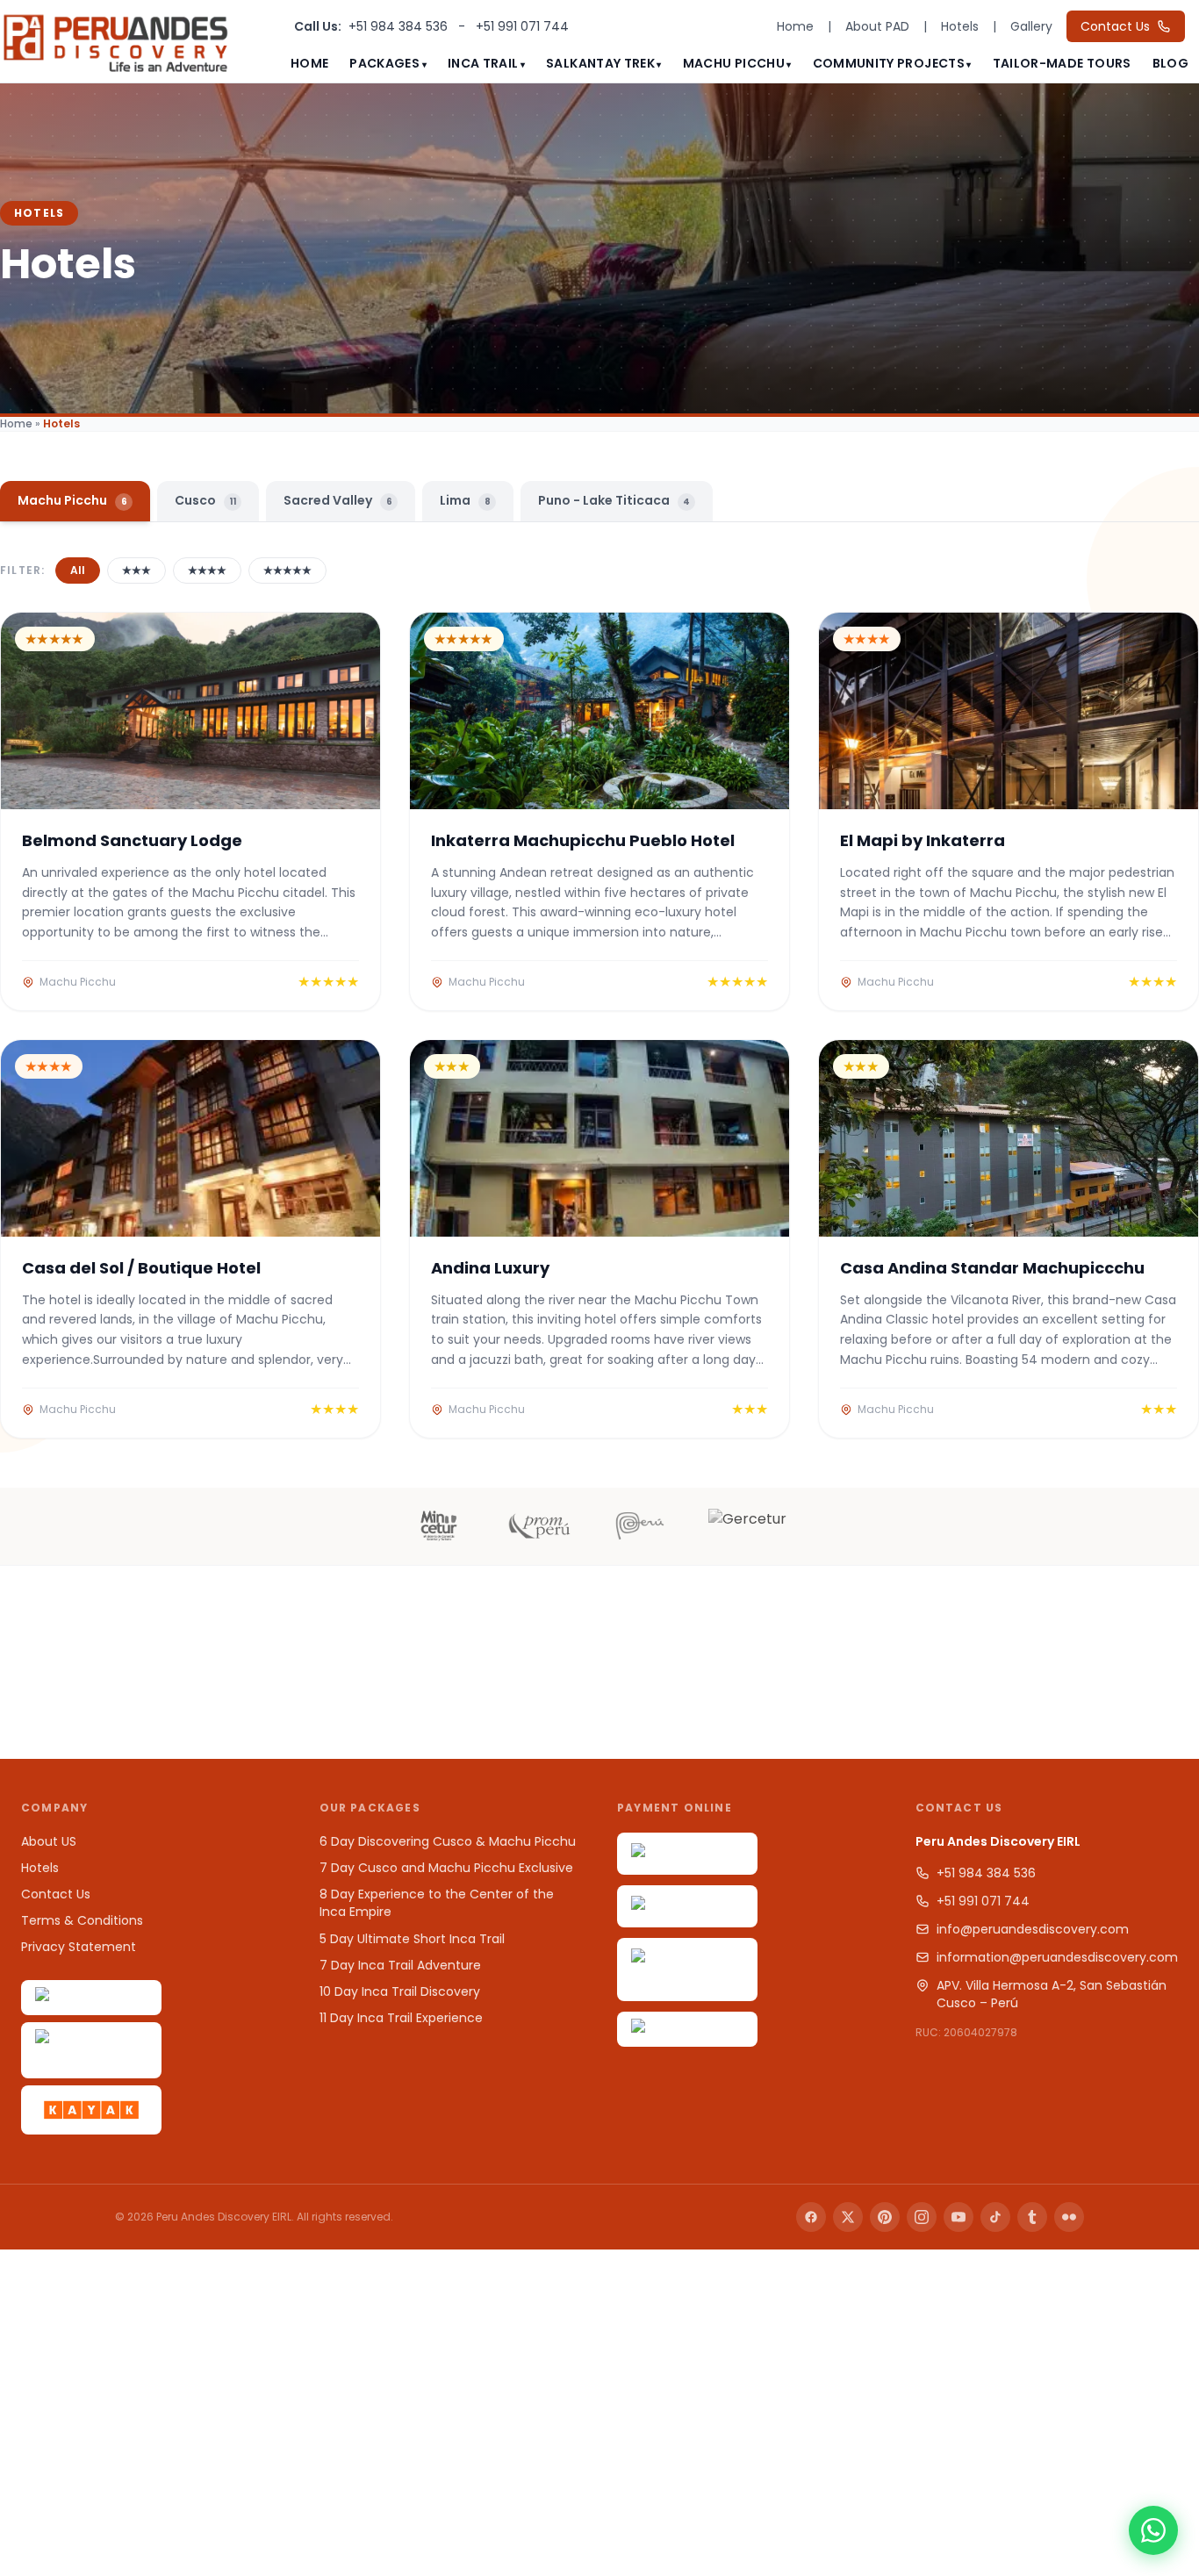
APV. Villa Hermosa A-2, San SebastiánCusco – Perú (1052, 1994)
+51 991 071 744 (522, 26)
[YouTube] (958, 2217)
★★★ (136, 570)
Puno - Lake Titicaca (614, 500)
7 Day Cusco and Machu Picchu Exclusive (446, 1868)
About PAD (877, 26)
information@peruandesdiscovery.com (1057, 1957)
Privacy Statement (79, 1947)
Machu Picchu (734, 63)
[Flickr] (1069, 2217)
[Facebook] (811, 2217)
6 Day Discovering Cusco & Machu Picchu (448, 1841)
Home (795, 26)
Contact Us (1115, 26)
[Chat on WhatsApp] (1153, 2530)
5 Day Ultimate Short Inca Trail (412, 1939)
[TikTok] (995, 2217)
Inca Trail (483, 63)
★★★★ (207, 570)
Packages (384, 63)
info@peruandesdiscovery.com (1033, 1929)
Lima (465, 500)
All (78, 570)
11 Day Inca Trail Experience (401, 2018)
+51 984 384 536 (400, 26)
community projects (889, 63)
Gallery (1031, 26)
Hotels (960, 26)
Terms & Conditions (82, 1920)
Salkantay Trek (600, 63)
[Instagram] (922, 2217)
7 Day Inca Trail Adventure (400, 1965)
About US (49, 1841)
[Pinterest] (885, 2217)
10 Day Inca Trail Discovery (400, 1991)
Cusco (205, 500)
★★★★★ (287, 570)
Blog (1170, 63)
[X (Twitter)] (848, 2217)
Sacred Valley (338, 500)
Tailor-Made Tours (1062, 63)
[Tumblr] (1032, 2217)
